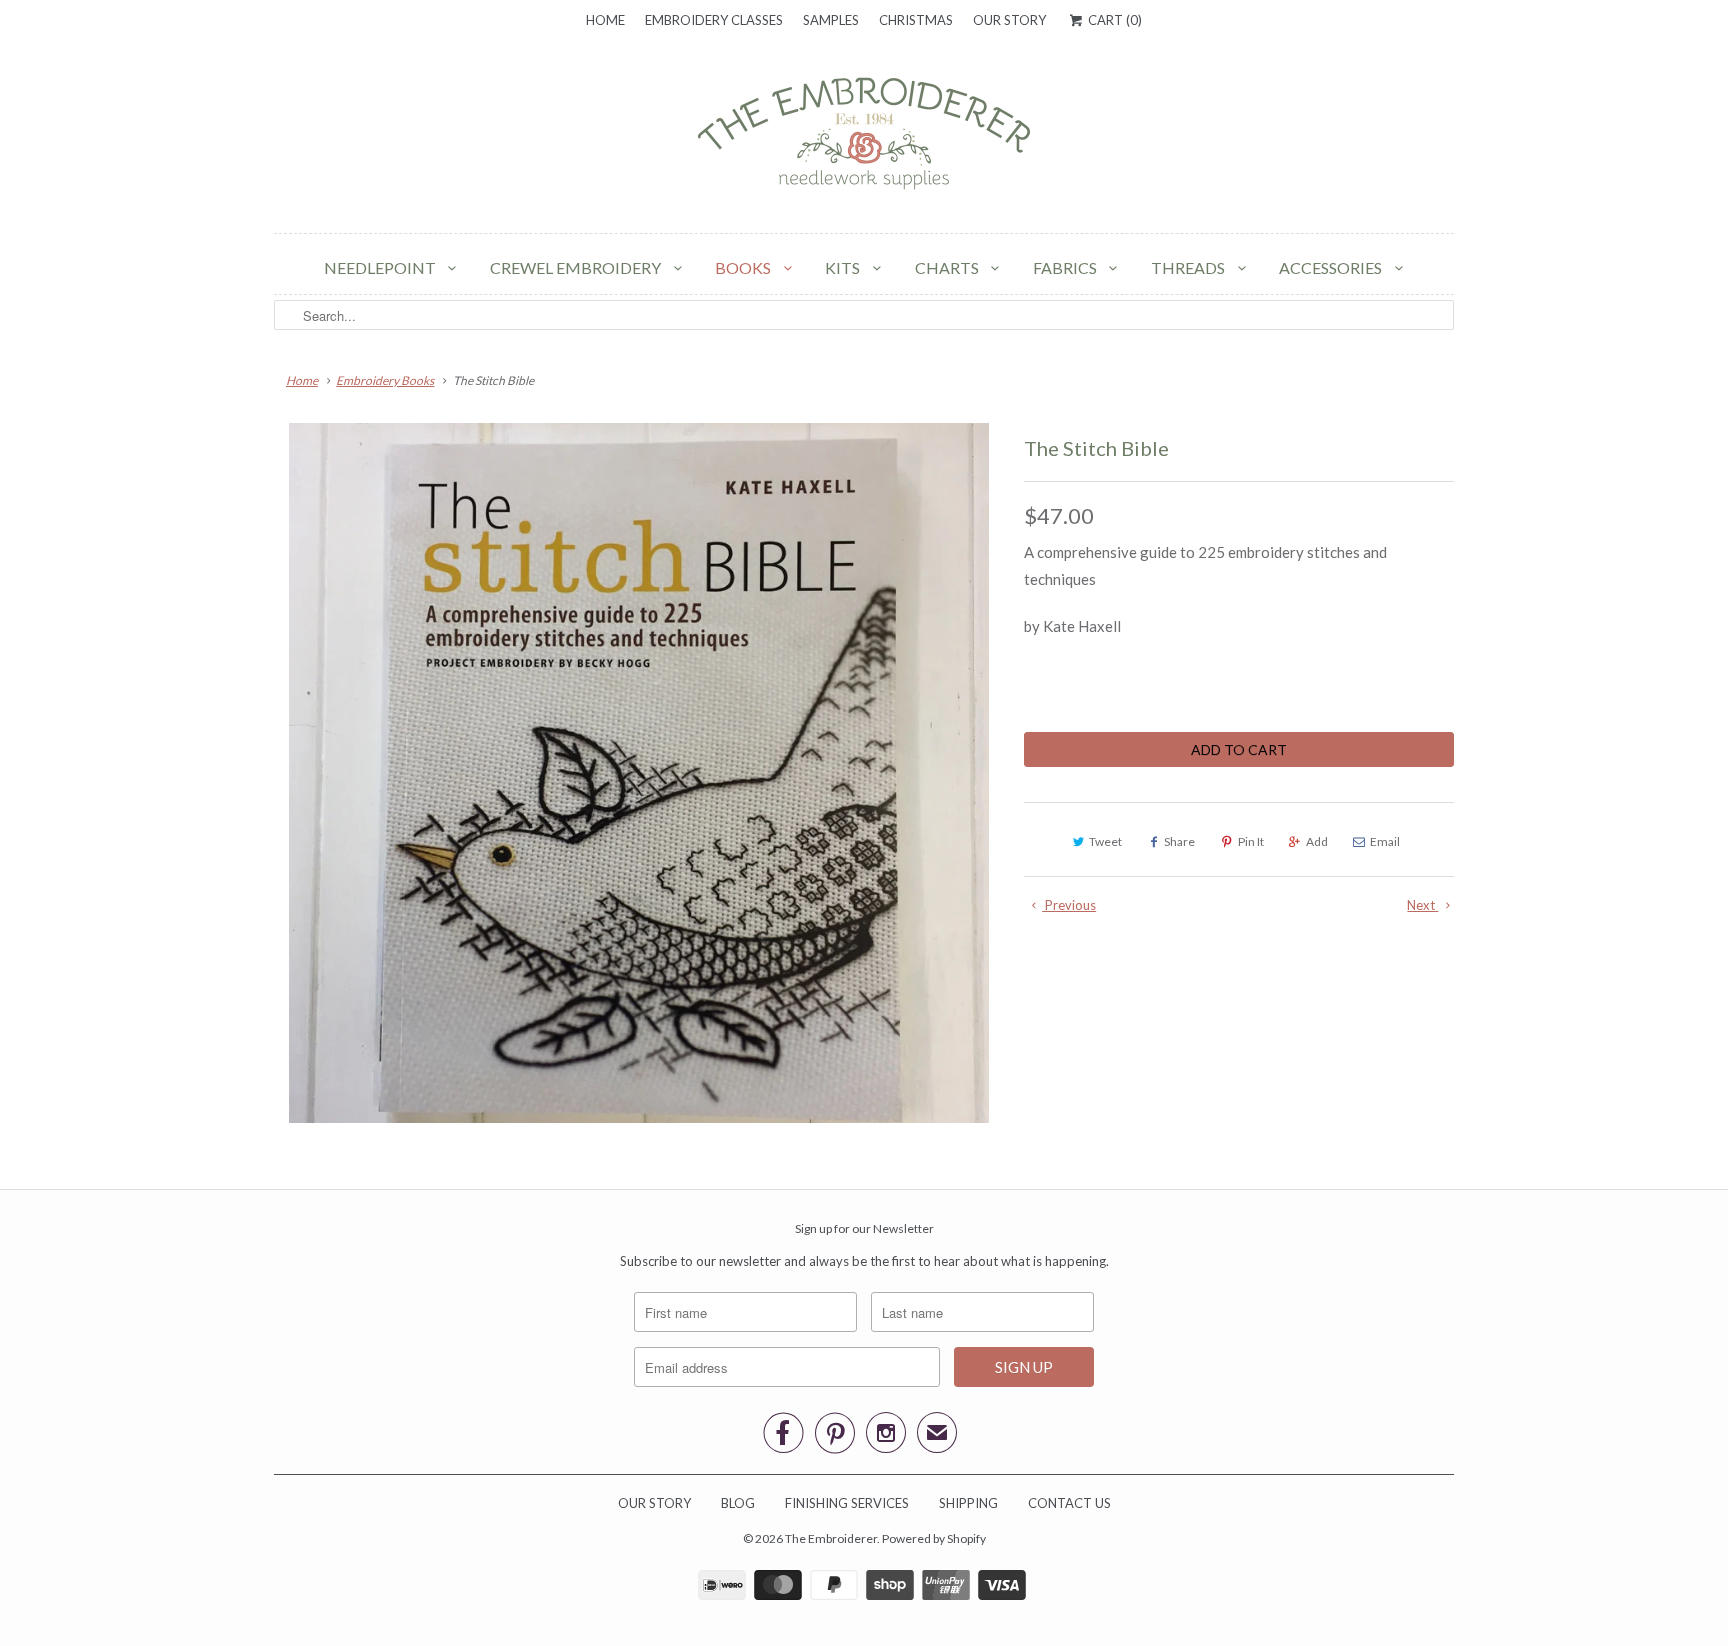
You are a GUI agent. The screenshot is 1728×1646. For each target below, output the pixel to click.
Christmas (916, 20)
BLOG (738, 1503)
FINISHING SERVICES (847, 1503)
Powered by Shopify (934, 1538)
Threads (1189, 267)
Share (1179, 841)
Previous (1069, 905)
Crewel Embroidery (577, 267)
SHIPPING (968, 1503)
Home (605, 20)
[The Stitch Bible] (639, 773)
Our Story (1009, 20)
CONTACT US (1069, 1503)
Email (1385, 841)
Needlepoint (381, 267)
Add (1317, 841)
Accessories (1332, 267)
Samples (831, 20)
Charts (948, 267)
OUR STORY (654, 1503)
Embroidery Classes (714, 20)
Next (1422, 905)
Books (744, 267)
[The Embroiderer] (864, 139)
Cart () (1113, 20)
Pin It (1251, 841)
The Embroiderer (831, 1538)
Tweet (1105, 841)
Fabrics (1066, 267)
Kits (844, 267)
